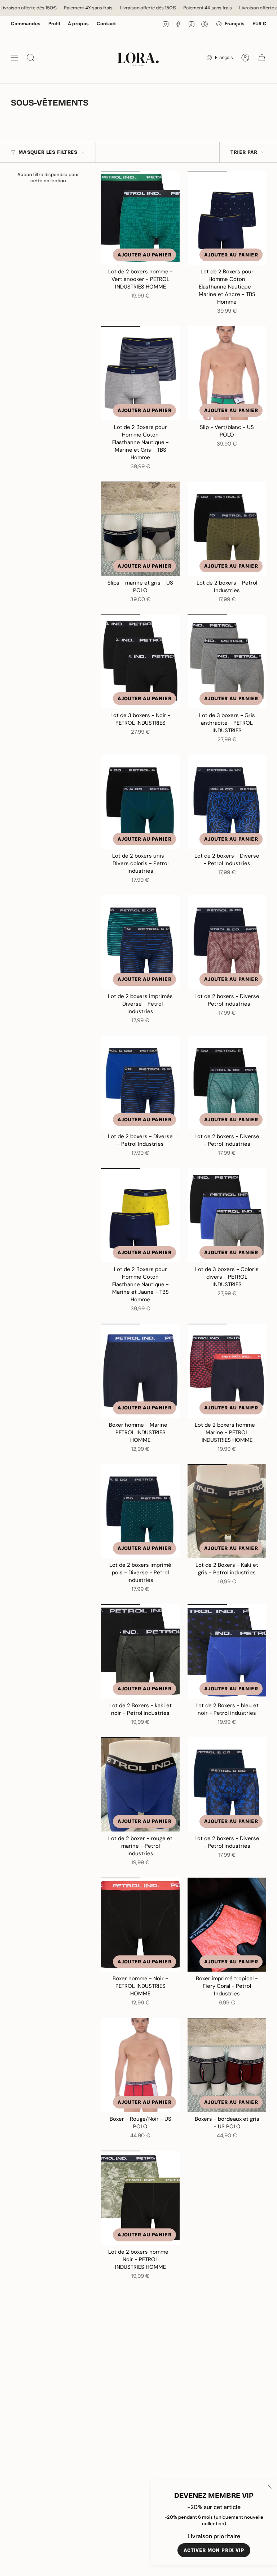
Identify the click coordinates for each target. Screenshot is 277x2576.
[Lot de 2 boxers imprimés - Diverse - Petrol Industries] (140, 942)
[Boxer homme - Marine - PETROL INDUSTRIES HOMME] (140, 1371)
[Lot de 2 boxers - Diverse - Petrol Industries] (227, 802)
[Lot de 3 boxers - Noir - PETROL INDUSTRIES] (140, 662)
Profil (54, 24)
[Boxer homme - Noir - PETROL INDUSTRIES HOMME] (140, 1925)
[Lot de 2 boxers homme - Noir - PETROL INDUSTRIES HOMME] (140, 2198)
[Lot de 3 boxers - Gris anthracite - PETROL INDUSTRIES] (227, 662)
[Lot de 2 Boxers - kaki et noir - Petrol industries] (140, 1651)
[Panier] (262, 58)
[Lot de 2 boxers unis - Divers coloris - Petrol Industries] (140, 802)
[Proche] (270, 2487)
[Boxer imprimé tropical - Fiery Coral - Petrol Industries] (227, 1925)
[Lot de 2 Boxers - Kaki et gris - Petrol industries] (227, 1511)
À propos (78, 24)
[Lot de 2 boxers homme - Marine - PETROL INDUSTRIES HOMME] (227, 1371)
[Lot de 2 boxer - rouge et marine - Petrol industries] (140, 1784)
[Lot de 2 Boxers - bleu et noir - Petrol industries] (227, 1651)
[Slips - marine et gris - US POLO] (140, 529)
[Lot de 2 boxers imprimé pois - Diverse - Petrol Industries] (140, 1511)
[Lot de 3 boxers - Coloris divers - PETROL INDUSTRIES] (227, 1215)
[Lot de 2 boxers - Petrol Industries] (227, 529)
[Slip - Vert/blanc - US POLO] (227, 373)
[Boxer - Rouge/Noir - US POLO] (140, 2065)
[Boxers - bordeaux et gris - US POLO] (227, 2065)
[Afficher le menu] (14, 58)
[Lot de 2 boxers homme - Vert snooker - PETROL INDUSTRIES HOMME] (140, 218)
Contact (106, 24)
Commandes (26, 24)
